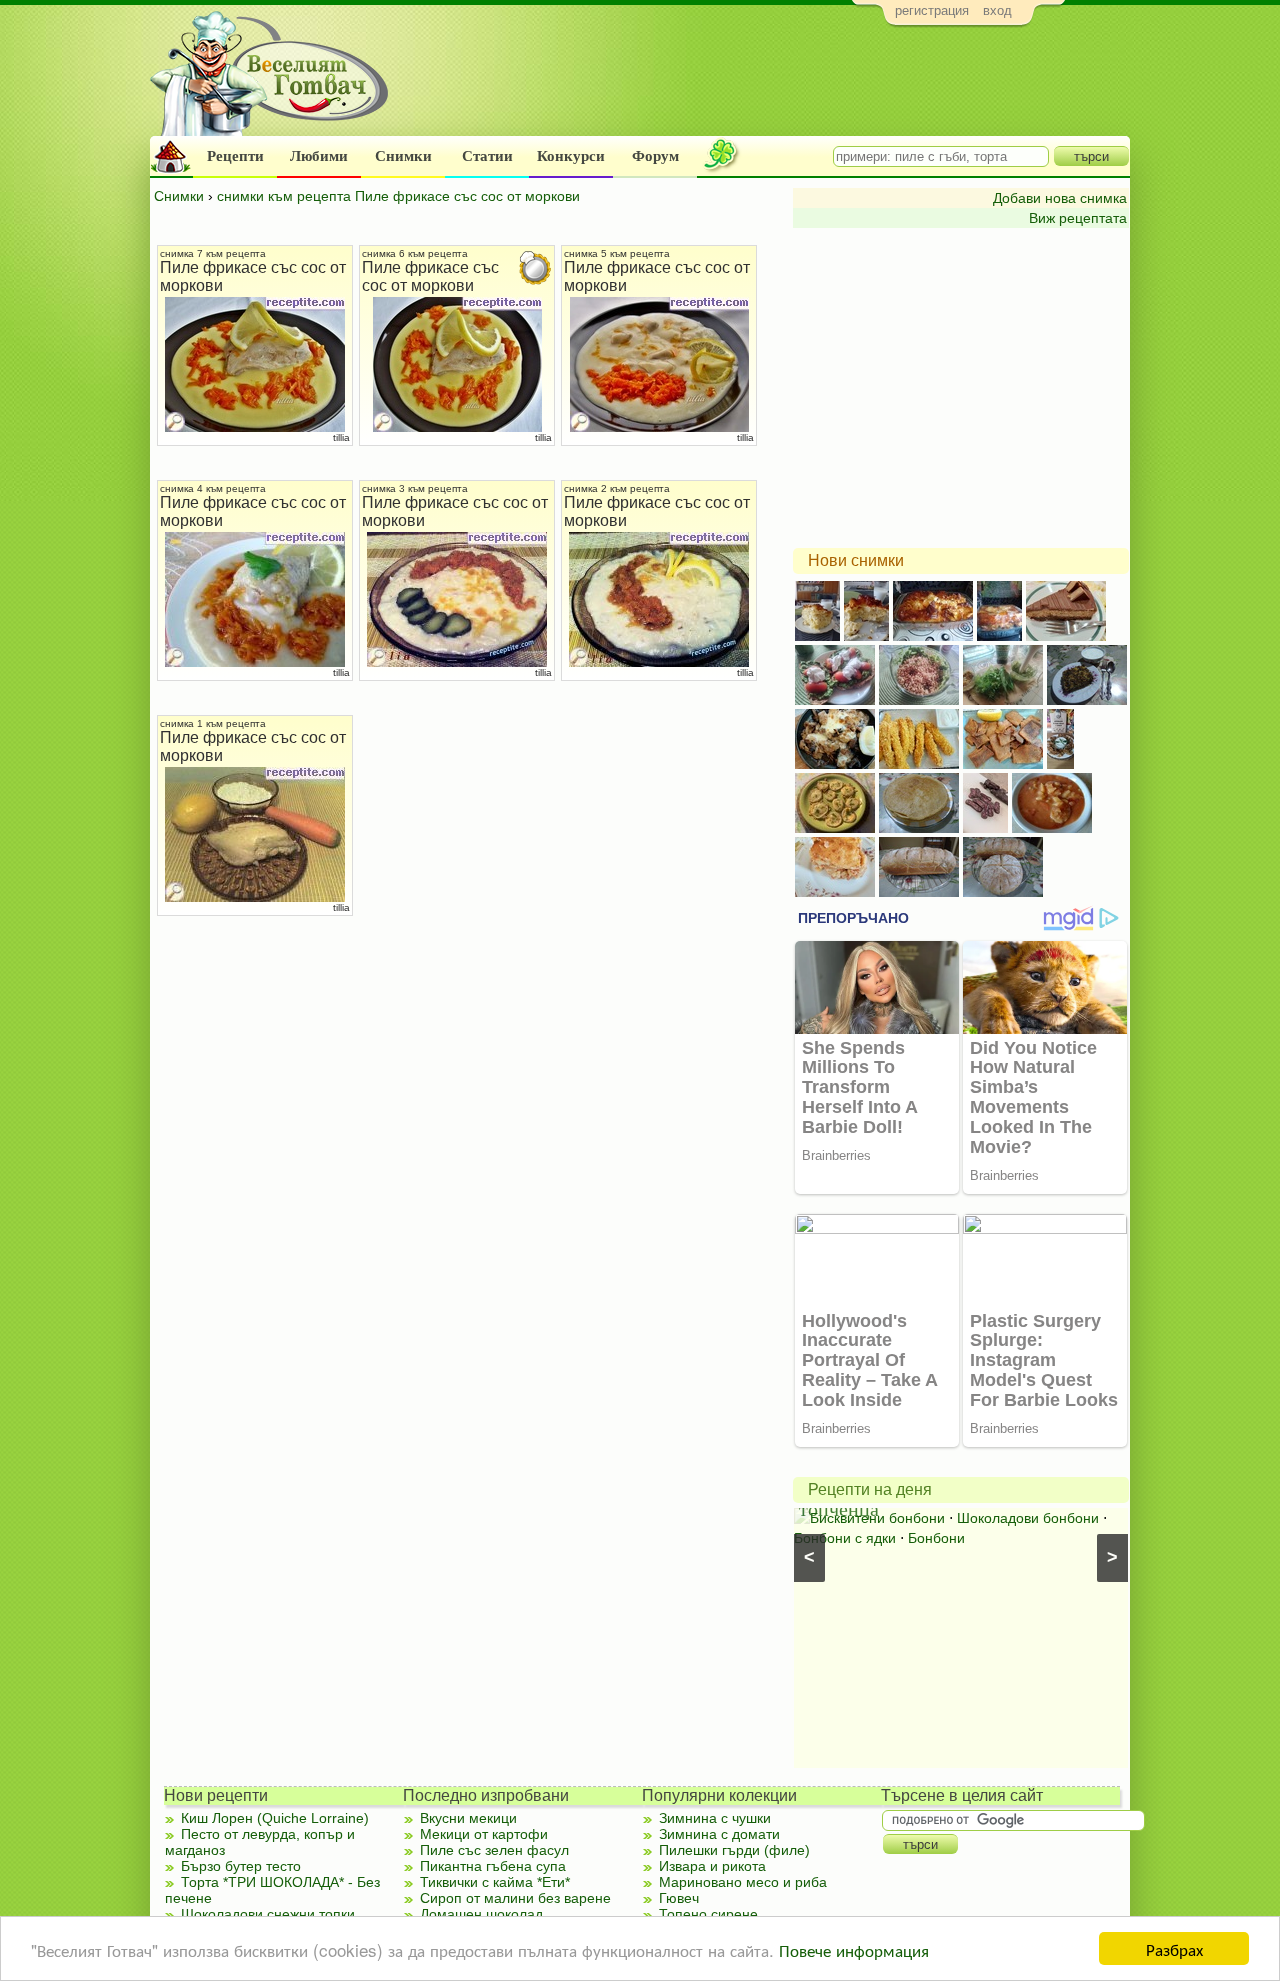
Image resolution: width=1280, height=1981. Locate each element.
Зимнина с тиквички (936, 1518)
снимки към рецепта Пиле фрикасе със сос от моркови (398, 196)
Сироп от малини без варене (515, 1898)
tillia (341, 437)
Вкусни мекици (468, 1818)
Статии (487, 156)
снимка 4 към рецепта (213, 488)
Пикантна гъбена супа (493, 1866)
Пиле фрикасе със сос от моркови (430, 276)
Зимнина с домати (719, 1834)
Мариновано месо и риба (743, 1882)
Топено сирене (708, 1914)
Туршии (835, 1518)
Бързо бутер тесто (241, 1866)
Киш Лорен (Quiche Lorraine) (275, 1818)
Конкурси (571, 156)
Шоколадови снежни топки (268, 1914)
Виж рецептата (1078, 218)
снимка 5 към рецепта (617, 253)
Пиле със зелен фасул (494, 1850)
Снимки (403, 156)
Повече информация (854, 1949)
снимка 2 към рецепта (617, 488)
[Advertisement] (765, 86)
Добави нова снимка (1060, 198)
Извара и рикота (712, 1866)
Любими (319, 156)
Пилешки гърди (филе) (734, 1850)
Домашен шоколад (481, 1914)
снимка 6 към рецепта (415, 253)
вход (997, 10)
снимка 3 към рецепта (415, 488)
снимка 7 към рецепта (213, 253)
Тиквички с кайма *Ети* (495, 1882)
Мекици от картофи (484, 1834)
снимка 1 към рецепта (213, 723)
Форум (655, 156)
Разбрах (1174, 1948)
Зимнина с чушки (715, 1818)
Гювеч (679, 1898)
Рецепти (235, 156)
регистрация (932, 10)
